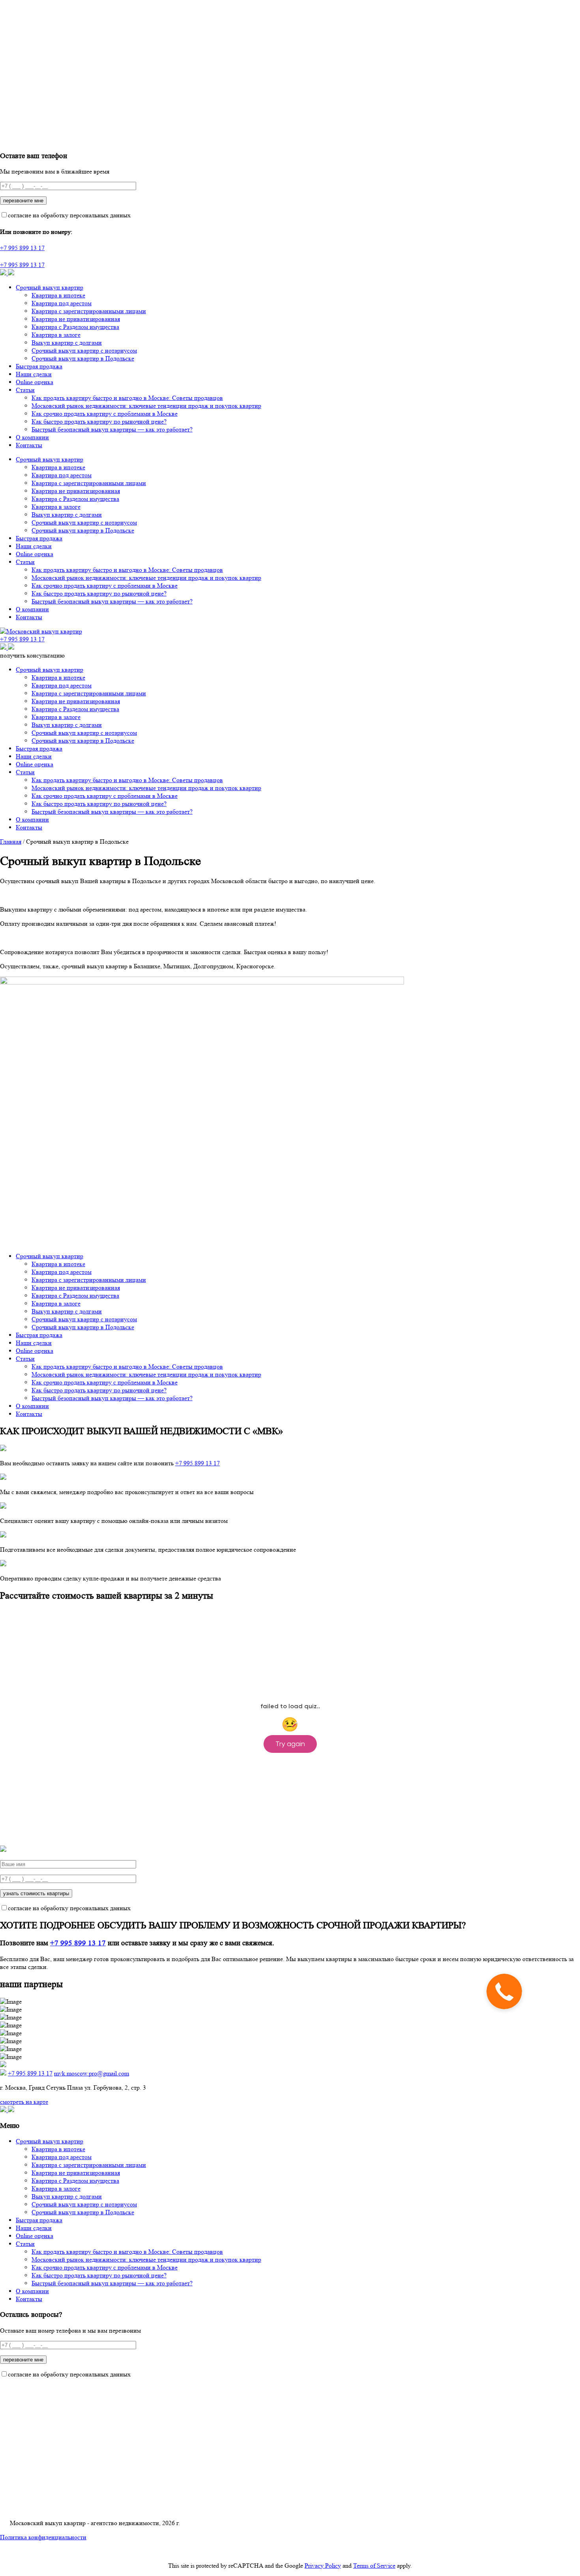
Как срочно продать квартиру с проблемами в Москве (105, 414)
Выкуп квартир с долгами (67, 343)
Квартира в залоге (56, 335)
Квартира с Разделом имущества (75, 327)
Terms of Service (374, 2566)
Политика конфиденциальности (43, 2537)
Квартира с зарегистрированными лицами (89, 311)
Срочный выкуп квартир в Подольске (83, 358)
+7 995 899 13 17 (22, 248)
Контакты (29, 445)
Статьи (25, 390)
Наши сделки (34, 374)
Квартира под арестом (62, 303)
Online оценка (35, 382)
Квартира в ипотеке (58, 295)
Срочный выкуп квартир (50, 287)
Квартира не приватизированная (76, 319)
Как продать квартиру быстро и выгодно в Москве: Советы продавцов (127, 398)
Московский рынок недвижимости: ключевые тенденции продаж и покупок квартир (146, 406)
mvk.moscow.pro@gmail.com (92, 2073)
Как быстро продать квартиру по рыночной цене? (99, 421)
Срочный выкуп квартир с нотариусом (84, 350)
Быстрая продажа (39, 366)
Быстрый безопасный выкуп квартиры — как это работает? (112, 429)
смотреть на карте (24, 2102)
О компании (32, 437)
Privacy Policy (323, 2566)
